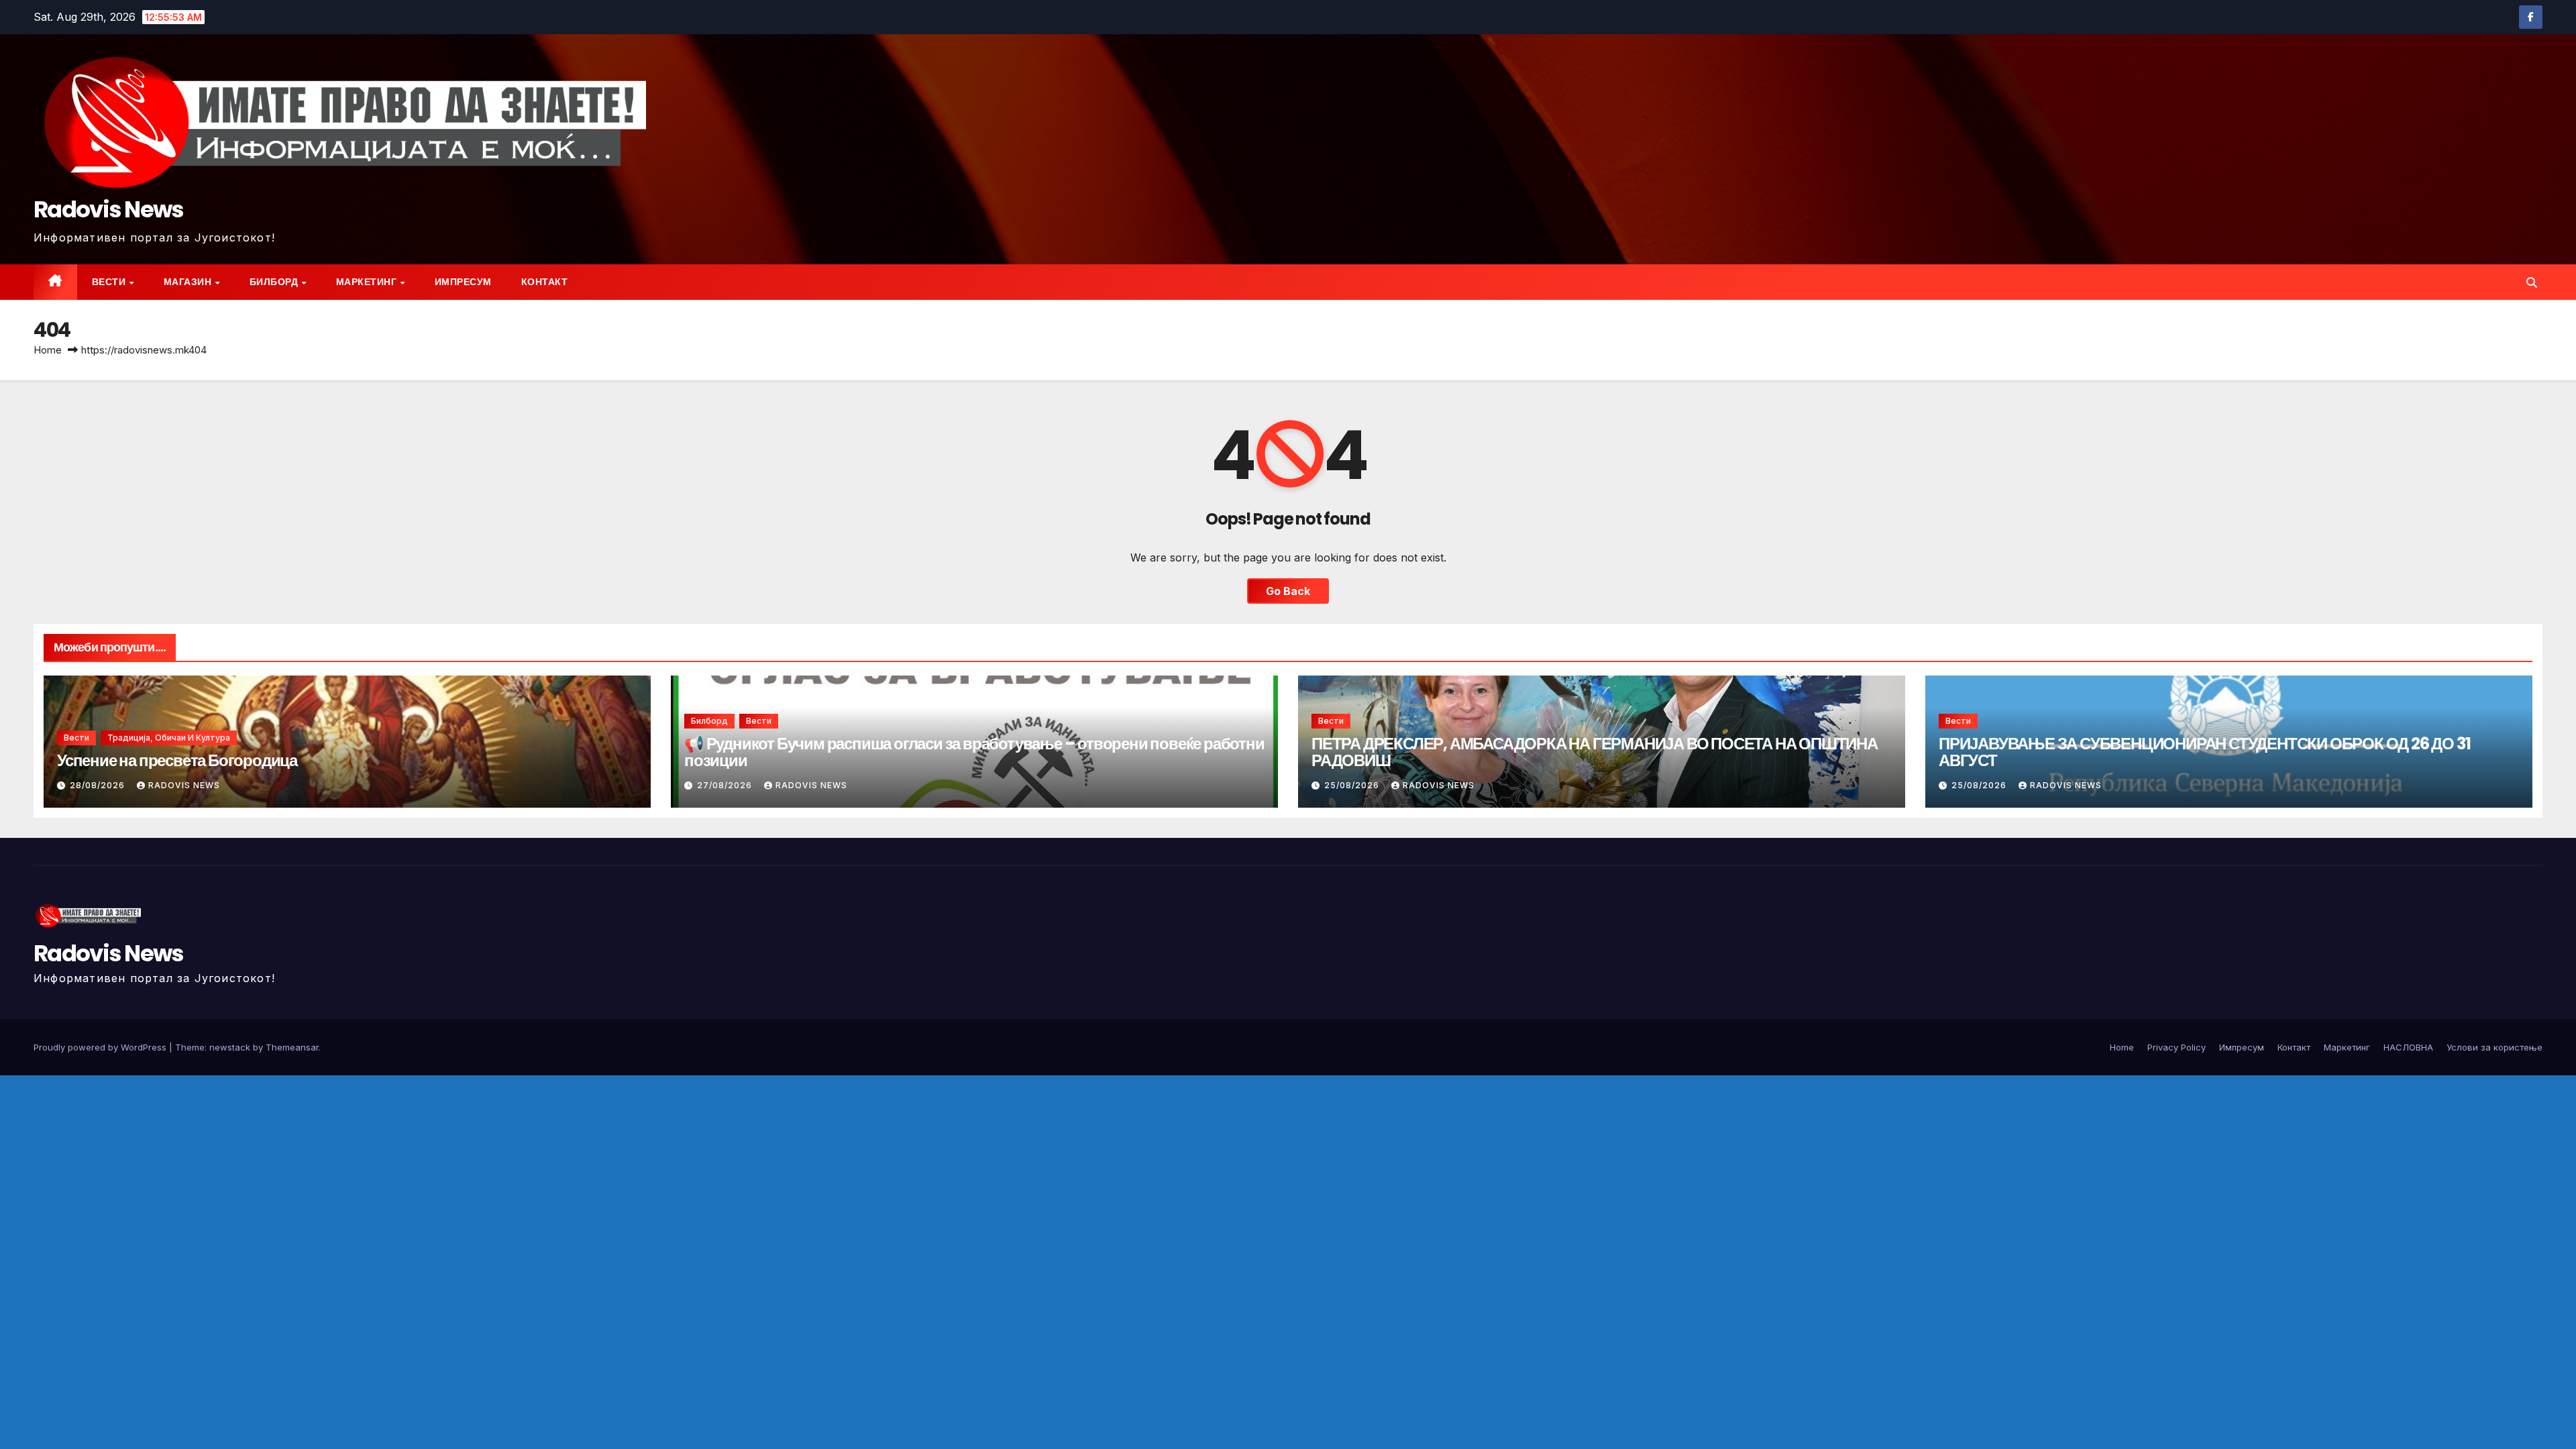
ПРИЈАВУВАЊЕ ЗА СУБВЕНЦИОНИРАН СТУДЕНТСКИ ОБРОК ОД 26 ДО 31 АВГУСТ (2204, 752)
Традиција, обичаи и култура (169, 738)
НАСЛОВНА (2408, 1047)
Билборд (275, 282)
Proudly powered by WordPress (101, 1047)
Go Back (1288, 591)
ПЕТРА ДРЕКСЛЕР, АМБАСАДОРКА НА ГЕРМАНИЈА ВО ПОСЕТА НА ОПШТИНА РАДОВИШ (1595, 752)
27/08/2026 (726, 785)
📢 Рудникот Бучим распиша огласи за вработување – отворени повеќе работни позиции (974, 752)
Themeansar (292, 1047)
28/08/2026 (99, 785)
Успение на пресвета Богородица (177, 760)
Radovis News (109, 209)
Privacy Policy (2177, 1047)
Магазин (189, 282)
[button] (2532, 282)
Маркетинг (368, 282)
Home (48, 350)
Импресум (463, 282)
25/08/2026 (1353, 785)
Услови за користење (2494, 1047)
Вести (110, 282)
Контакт (545, 282)
